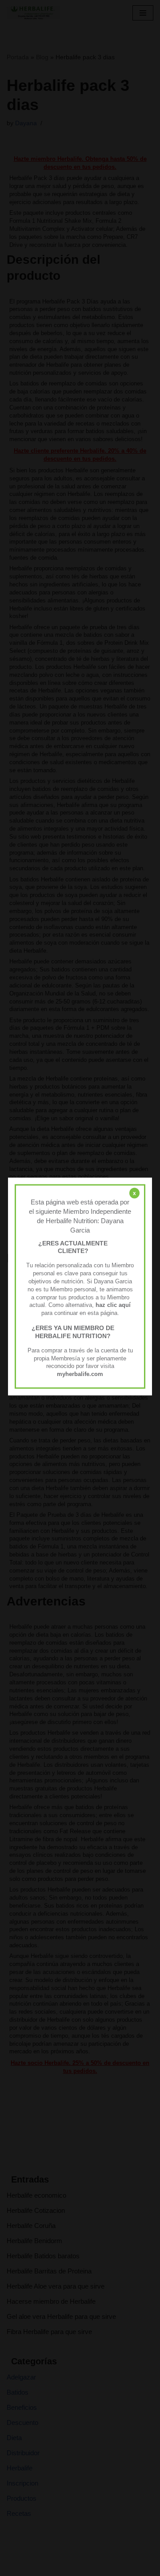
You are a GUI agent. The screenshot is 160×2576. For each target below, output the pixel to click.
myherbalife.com (80, 1374)
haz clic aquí (113, 1305)
